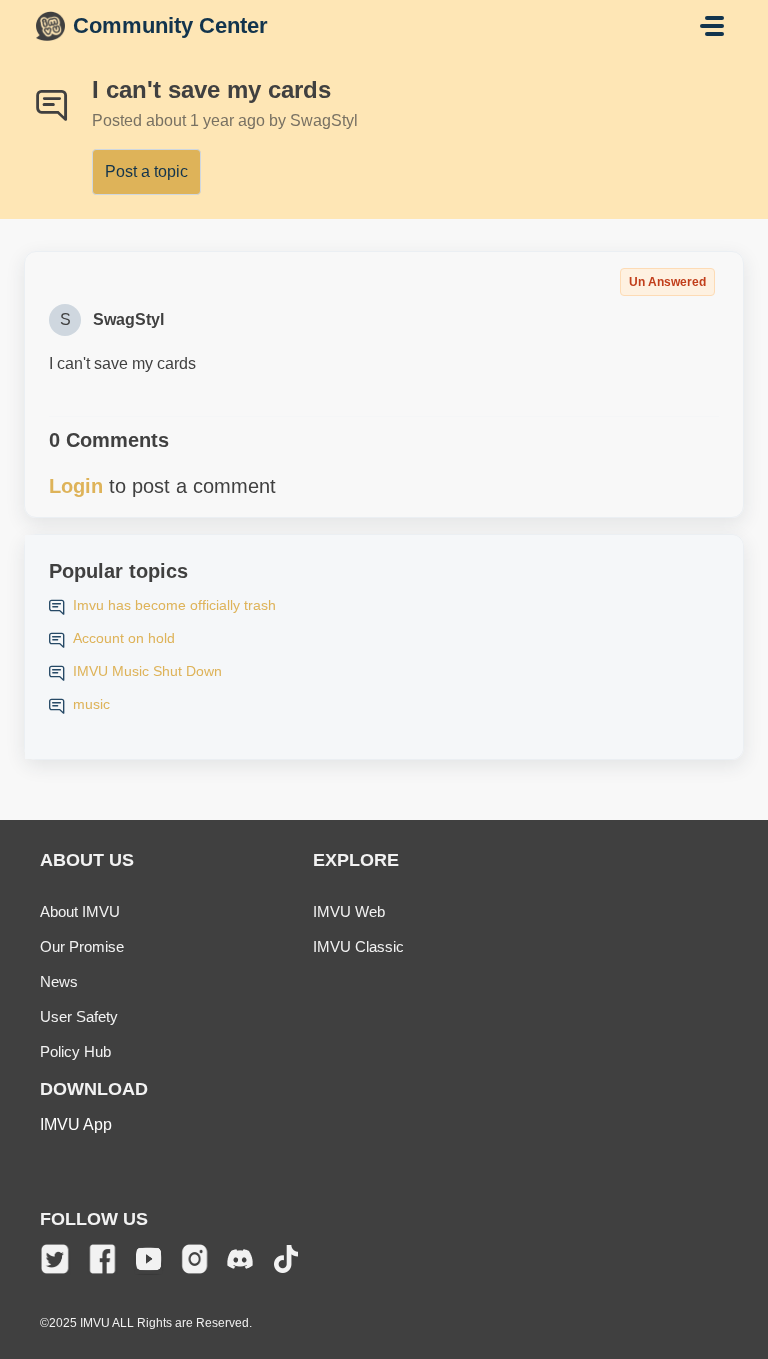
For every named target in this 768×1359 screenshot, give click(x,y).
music (91, 704)
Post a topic (146, 171)
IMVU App (76, 1124)
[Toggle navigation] (712, 26)
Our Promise (82, 946)
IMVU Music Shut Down (147, 671)
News (59, 981)
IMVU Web (349, 911)
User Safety (79, 1016)
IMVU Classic (358, 946)
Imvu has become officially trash (174, 605)
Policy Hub (75, 1051)
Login (76, 486)
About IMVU (80, 911)
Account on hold (124, 638)
